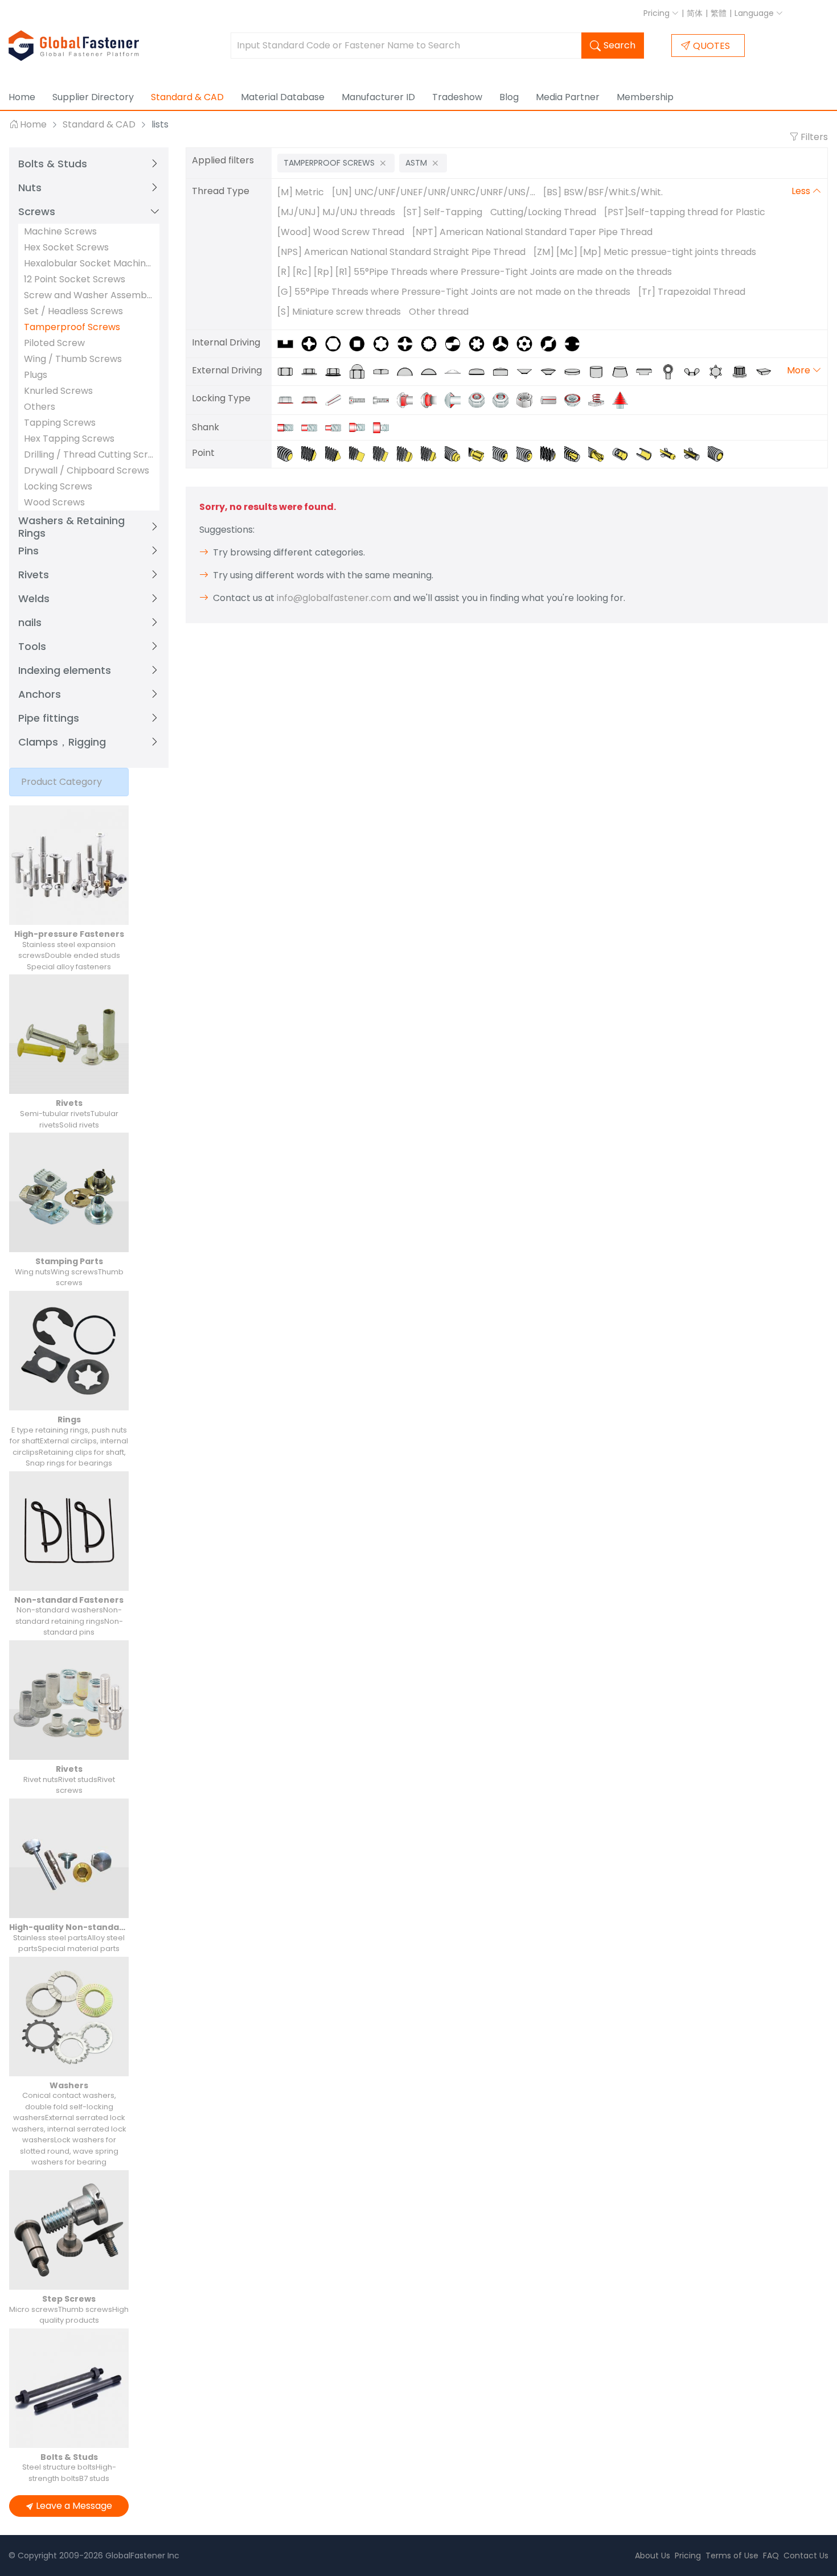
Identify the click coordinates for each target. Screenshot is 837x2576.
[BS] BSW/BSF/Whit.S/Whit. (603, 192)
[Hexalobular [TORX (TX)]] (385, 343)
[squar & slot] (552, 343)
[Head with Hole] (361, 399)
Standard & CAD (187, 97)
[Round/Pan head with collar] (457, 371)
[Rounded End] (552, 453)
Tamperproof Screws (72, 327)
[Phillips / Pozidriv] (313, 343)
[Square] (385, 371)
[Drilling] (600, 453)
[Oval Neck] (433, 399)
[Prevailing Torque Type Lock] (528, 399)
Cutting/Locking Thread (543, 212)
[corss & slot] (409, 343)
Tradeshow (457, 97)
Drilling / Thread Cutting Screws (89, 454)
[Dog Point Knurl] (481, 453)
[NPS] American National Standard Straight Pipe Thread (401, 252)
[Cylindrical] (600, 371)
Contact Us (806, 2556)
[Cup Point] (504, 453)
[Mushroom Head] (433, 371)
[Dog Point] (361, 453)
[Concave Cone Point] (528, 453)
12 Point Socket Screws (75, 279)
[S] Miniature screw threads (339, 312)
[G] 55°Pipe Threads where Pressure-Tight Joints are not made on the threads (454, 292)
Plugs (36, 375)
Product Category (61, 782)
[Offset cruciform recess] (504, 343)
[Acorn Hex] (361, 371)
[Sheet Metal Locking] (504, 399)
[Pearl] (719, 453)
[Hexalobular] (720, 371)
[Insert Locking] (481, 399)
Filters (813, 137)
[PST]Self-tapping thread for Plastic (685, 212)
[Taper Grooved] (337, 399)
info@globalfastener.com (334, 598)
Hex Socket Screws (66, 247)
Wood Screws (54, 502)
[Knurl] (576, 399)
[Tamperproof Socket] (457, 343)
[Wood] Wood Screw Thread (341, 232)
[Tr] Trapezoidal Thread (692, 292)
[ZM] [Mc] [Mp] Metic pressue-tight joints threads (645, 252)
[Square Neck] (409, 399)
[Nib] (457, 399)
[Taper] (624, 371)
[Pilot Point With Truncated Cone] (457, 453)
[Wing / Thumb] (696, 371)
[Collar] (289, 399)
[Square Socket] (361, 343)
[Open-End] (672, 453)
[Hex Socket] (337, 343)
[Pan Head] (481, 371)
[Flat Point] (289, 453)
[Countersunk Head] (528, 371)
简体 (695, 13)
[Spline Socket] (481, 343)
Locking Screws (58, 486)
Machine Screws (60, 231)
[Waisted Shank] (337, 427)
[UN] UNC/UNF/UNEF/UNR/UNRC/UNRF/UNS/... (434, 192)
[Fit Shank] (361, 427)
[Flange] (313, 399)
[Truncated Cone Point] (313, 453)
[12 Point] (744, 371)
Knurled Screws (58, 391)
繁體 (719, 13)
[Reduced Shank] (313, 427)
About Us (653, 2556)
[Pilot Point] (385, 453)
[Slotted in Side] (552, 399)
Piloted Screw (54, 343)
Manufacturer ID (378, 97)
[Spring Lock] (600, 399)
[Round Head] (409, 371)
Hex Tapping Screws (69, 439)
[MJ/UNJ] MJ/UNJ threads (336, 212)
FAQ (771, 2556)
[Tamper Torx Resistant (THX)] (528, 343)
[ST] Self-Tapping (443, 212)
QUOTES (711, 46)
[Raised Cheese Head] (504, 371)
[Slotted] (289, 343)
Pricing (658, 13)
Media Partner (568, 97)
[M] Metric (301, 192)
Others (40, 407)
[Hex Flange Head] (337, 371)
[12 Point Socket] (433, 343)
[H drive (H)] (575, 343)
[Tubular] (648, 453)
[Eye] (672, 371)
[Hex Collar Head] (313, 371)
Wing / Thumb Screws (73, 359)
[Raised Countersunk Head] (552, 371)
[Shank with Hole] (385, 399)
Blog (509, 97)
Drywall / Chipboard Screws (87, 470)
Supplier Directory (93, 97)
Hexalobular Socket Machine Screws (89, 263)
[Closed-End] (696, 453)
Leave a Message (74, 2506)
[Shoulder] (384, 427)
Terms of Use (732, 2556)
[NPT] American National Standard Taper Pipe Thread (532, 232)
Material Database (283, 97)
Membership (645, 97)
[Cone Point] (337, 453)
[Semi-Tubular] (624, 453)
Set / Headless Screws (73, 311)
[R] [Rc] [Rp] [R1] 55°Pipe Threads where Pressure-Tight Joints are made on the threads (475, 272)
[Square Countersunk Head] (766, 371)
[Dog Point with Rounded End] (409, 453)
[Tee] (648, 371)
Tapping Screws (60, 423)
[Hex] (289, 371)
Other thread (439, 312)
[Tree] (623, 399)
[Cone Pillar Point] (433, 453)
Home (22, 97)
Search (619, 45)
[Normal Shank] (289, 427)
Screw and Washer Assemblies (89, 295)
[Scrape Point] (576, 453)
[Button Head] (576, 371)
